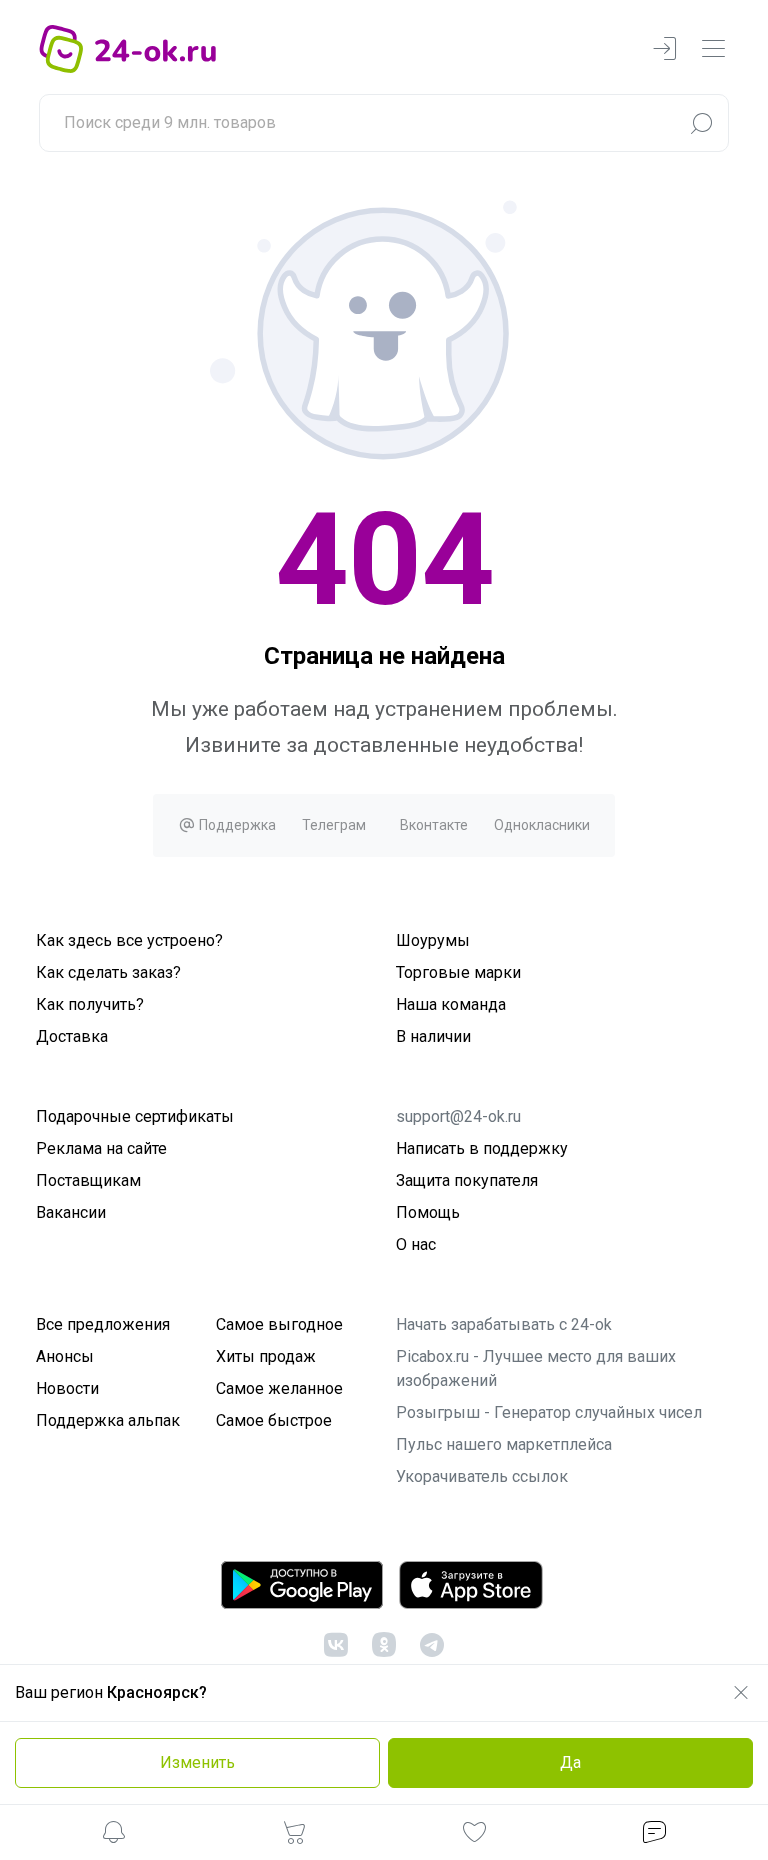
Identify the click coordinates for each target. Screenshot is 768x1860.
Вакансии (71, 1212)
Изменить (197, 1762)
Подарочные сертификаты (135, 1116)
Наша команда (451, 1004)
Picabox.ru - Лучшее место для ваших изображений (536, 1368)
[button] (114, 1835)
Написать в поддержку (482, 1148)
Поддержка (236, 825)
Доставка (72, 1036)
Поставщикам (88, 1180)
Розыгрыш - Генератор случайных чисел (549, 1412)
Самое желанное (279, 1388)
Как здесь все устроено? (129, 940)
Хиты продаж (266, 1356)
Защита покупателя (467, 1180)
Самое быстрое (274, 1420)
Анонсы (65, 1356)
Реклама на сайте (101, 1148)
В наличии (433, 1036)
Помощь (428, 1212)
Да (570, 1762)
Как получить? (90, 1004)
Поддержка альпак (108, 1420)
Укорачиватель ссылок (482, 1476)
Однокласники (542, 825)
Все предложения (103, 1324)
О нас (416, 1244)
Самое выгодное (279, 1324)
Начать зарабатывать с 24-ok (504, 1324)
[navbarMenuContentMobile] (713, 49)
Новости (67, 1388)
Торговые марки (458, 972)
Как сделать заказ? (108, 972)
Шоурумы (433, 940)
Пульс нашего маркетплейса (504, 1444)
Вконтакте (434, 825)
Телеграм (334, 825)
